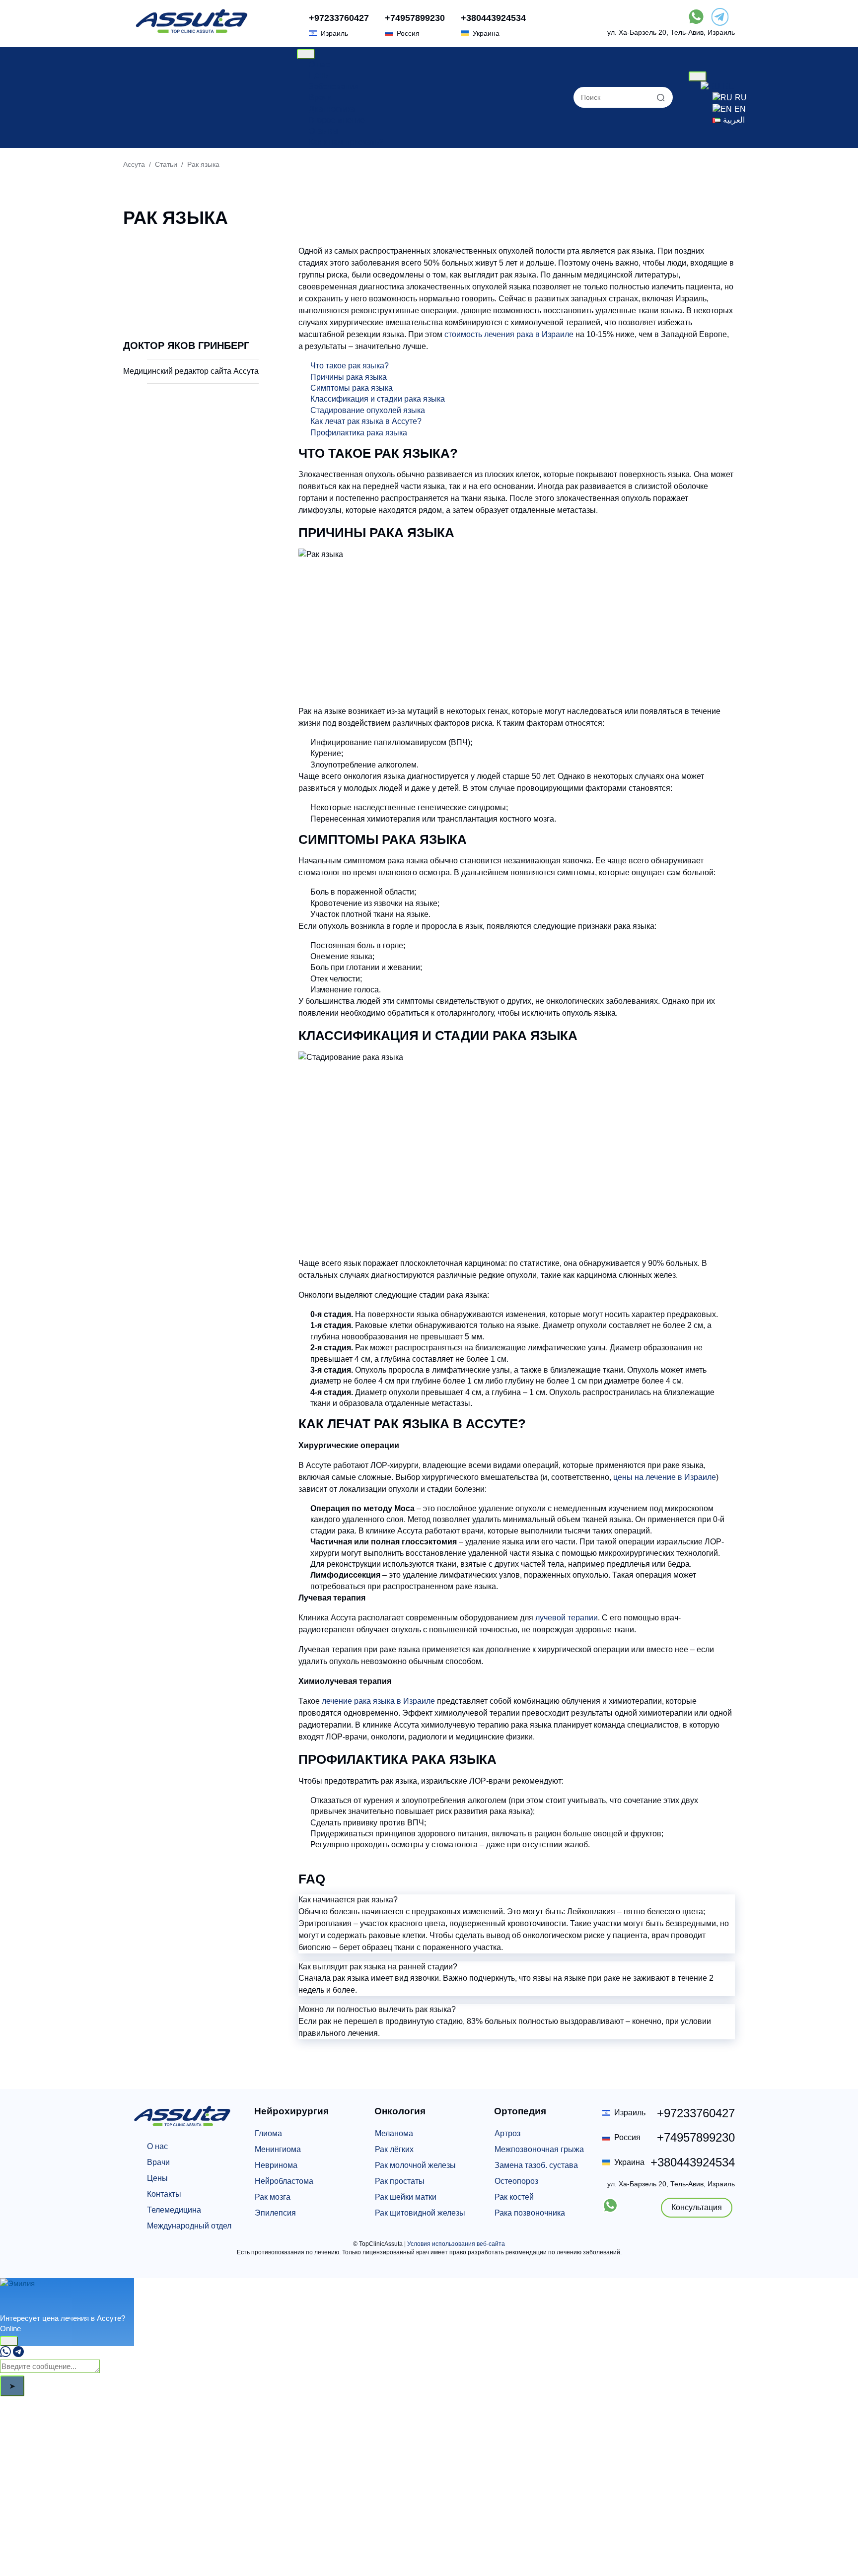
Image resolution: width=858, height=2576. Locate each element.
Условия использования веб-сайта (456, 2244)
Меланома (394, 2133)
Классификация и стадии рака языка (378, 399)
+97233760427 (339, 18)
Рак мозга (273, 2197)
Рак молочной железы (415, 2165)
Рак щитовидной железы (420, 2213)
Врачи (320, 98)
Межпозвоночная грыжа (539, 2149)
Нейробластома (284, 2181)
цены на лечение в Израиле (665, 1477)
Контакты (164, 2194)
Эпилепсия (275, 2213)
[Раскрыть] (9, 2341)
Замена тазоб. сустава (536, 2165)
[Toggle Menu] (306, 54)
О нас (319, 64)
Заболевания (334, 87)
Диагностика (332, 109)
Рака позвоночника (530, 2213)
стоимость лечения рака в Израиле (509, 334)
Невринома (276, 2165)
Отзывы (323, 131)
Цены (319, 75)
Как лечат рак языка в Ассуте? (366, 421)
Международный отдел (189, 2226)
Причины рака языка (349, 377)
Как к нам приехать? (346, 142)
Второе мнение (337, 120)
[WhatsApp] (5, 2354)
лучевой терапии (567, 1618)
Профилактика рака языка (359, 433)
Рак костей (514, 2197)
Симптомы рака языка (352, 388)
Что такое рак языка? (350, 366)
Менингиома (278, 2149)
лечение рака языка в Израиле (378, 1701)
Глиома (268, 2133)
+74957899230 (415, 18)
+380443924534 (493, 18)
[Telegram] (18, 2354)
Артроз (507, 2133)
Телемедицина (174, 2210)
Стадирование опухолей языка (368, 410)
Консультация (697, 2207)
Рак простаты (400, 2181)
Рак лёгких (394, 2149)
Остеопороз (516, 2181)
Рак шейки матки (406, 2197)
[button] (517, 1900)
